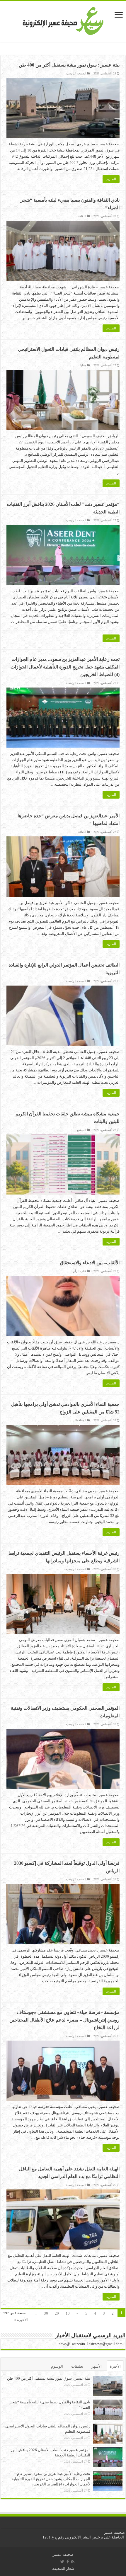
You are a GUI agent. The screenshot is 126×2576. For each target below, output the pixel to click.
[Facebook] (68, 2562)
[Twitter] (62, 2562)
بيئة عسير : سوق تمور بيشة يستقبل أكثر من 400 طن (69, 65)
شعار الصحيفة (63, 2569)
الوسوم (57, 2366)
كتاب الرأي (79, 1271)
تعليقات (77, 2366)
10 (68, 2313)
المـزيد (111, 179)
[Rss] (73, 2562)
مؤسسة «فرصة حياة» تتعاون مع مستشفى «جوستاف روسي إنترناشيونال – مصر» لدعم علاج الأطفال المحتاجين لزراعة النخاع (64, 2020)
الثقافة (82, 216)
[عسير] (63, 20)
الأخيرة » (21, 2320)
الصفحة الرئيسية (76, 73)
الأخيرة (115, 2366)
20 (57, 2313)
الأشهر (97, 2366)
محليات (82, 365)
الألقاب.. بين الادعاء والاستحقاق (90, 1263)
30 (46, 2313)
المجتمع (81, 1130)
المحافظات (79, 1420)
